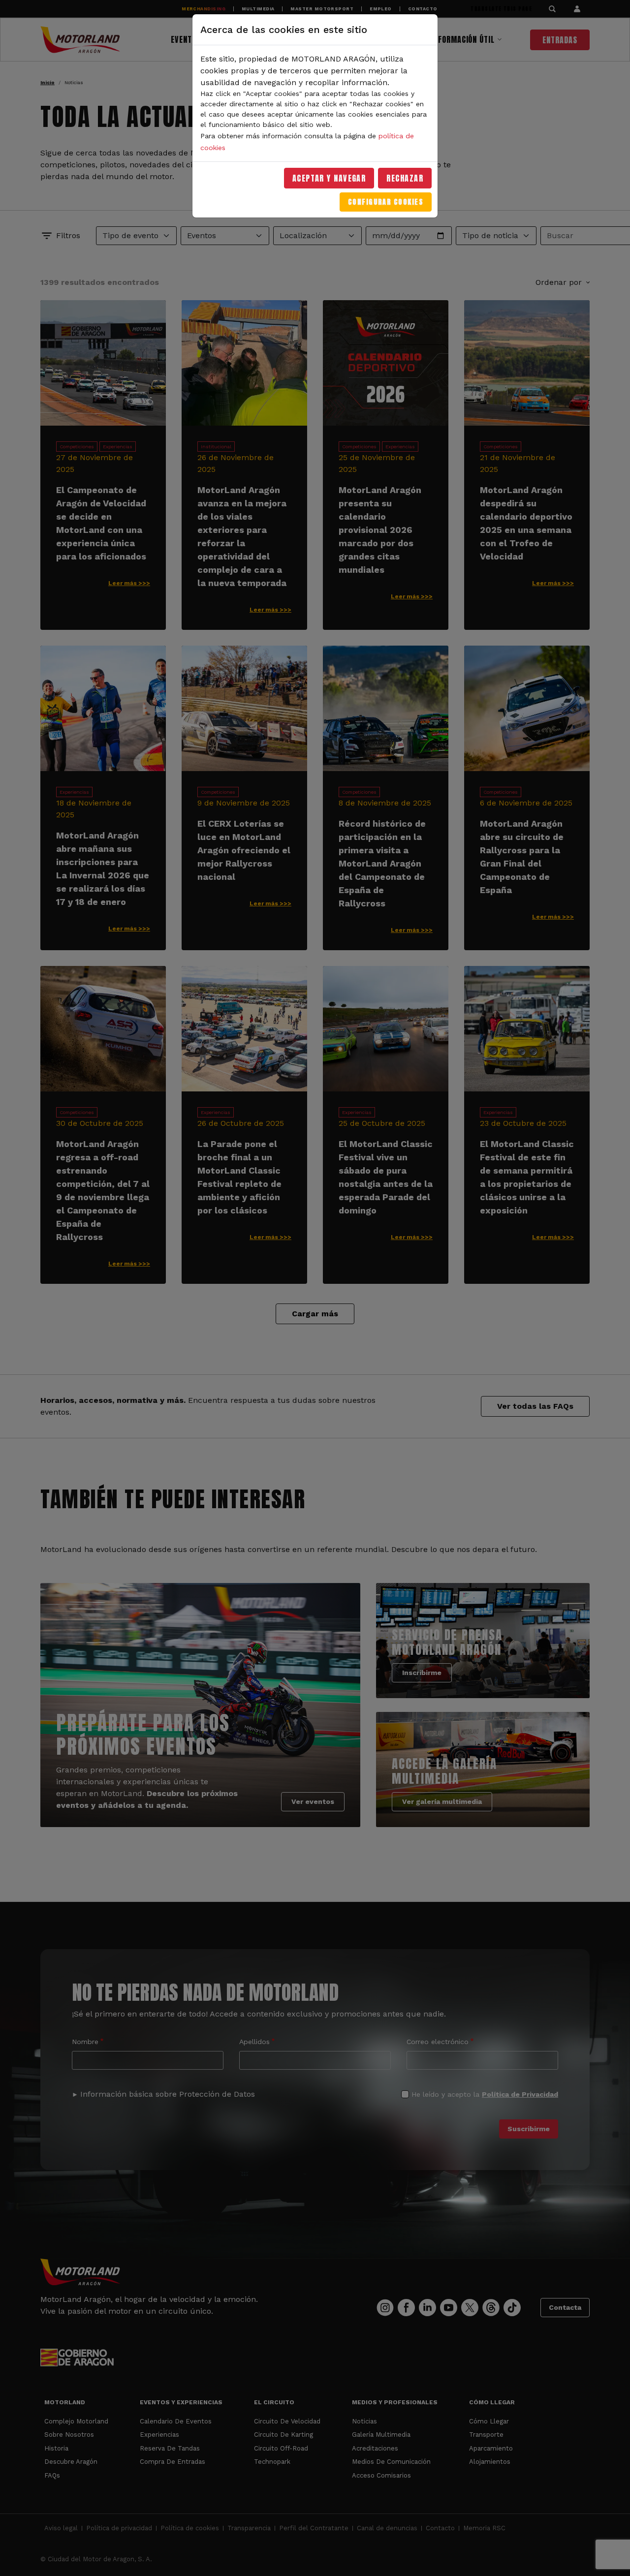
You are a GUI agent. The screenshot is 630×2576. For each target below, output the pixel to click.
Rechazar (405, 178)
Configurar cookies (386, 202)
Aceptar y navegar (329, 178)
